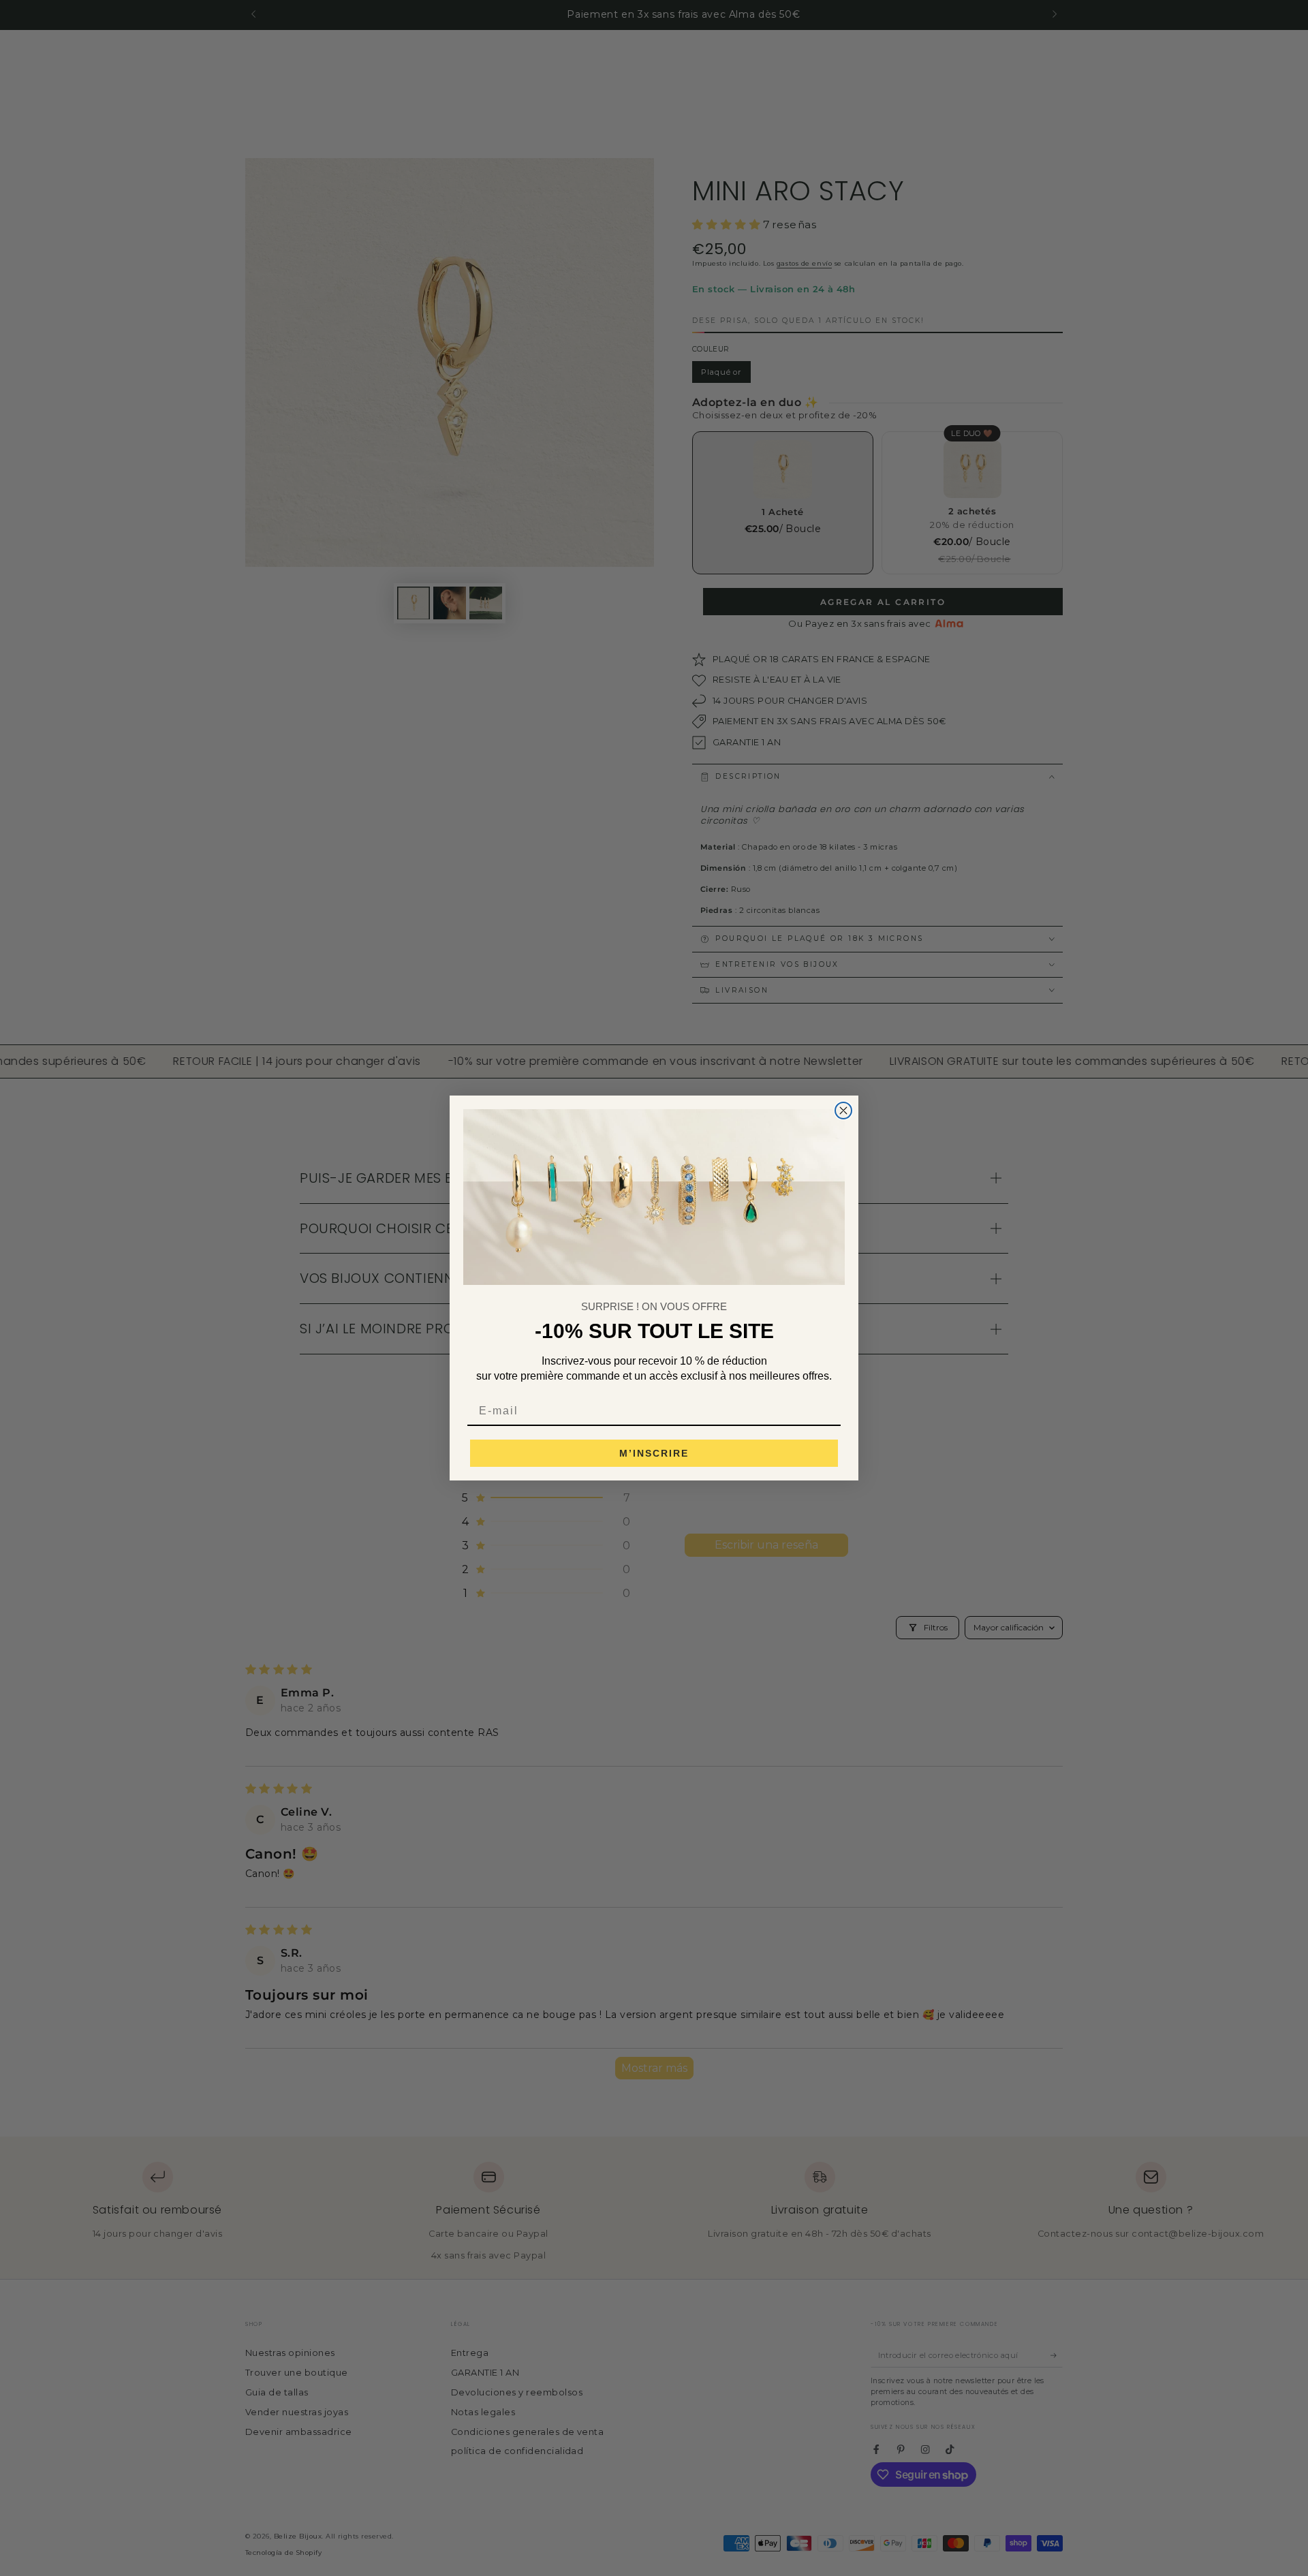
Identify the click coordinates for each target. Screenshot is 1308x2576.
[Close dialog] (843, 1111)
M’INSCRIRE (654, 1453)
